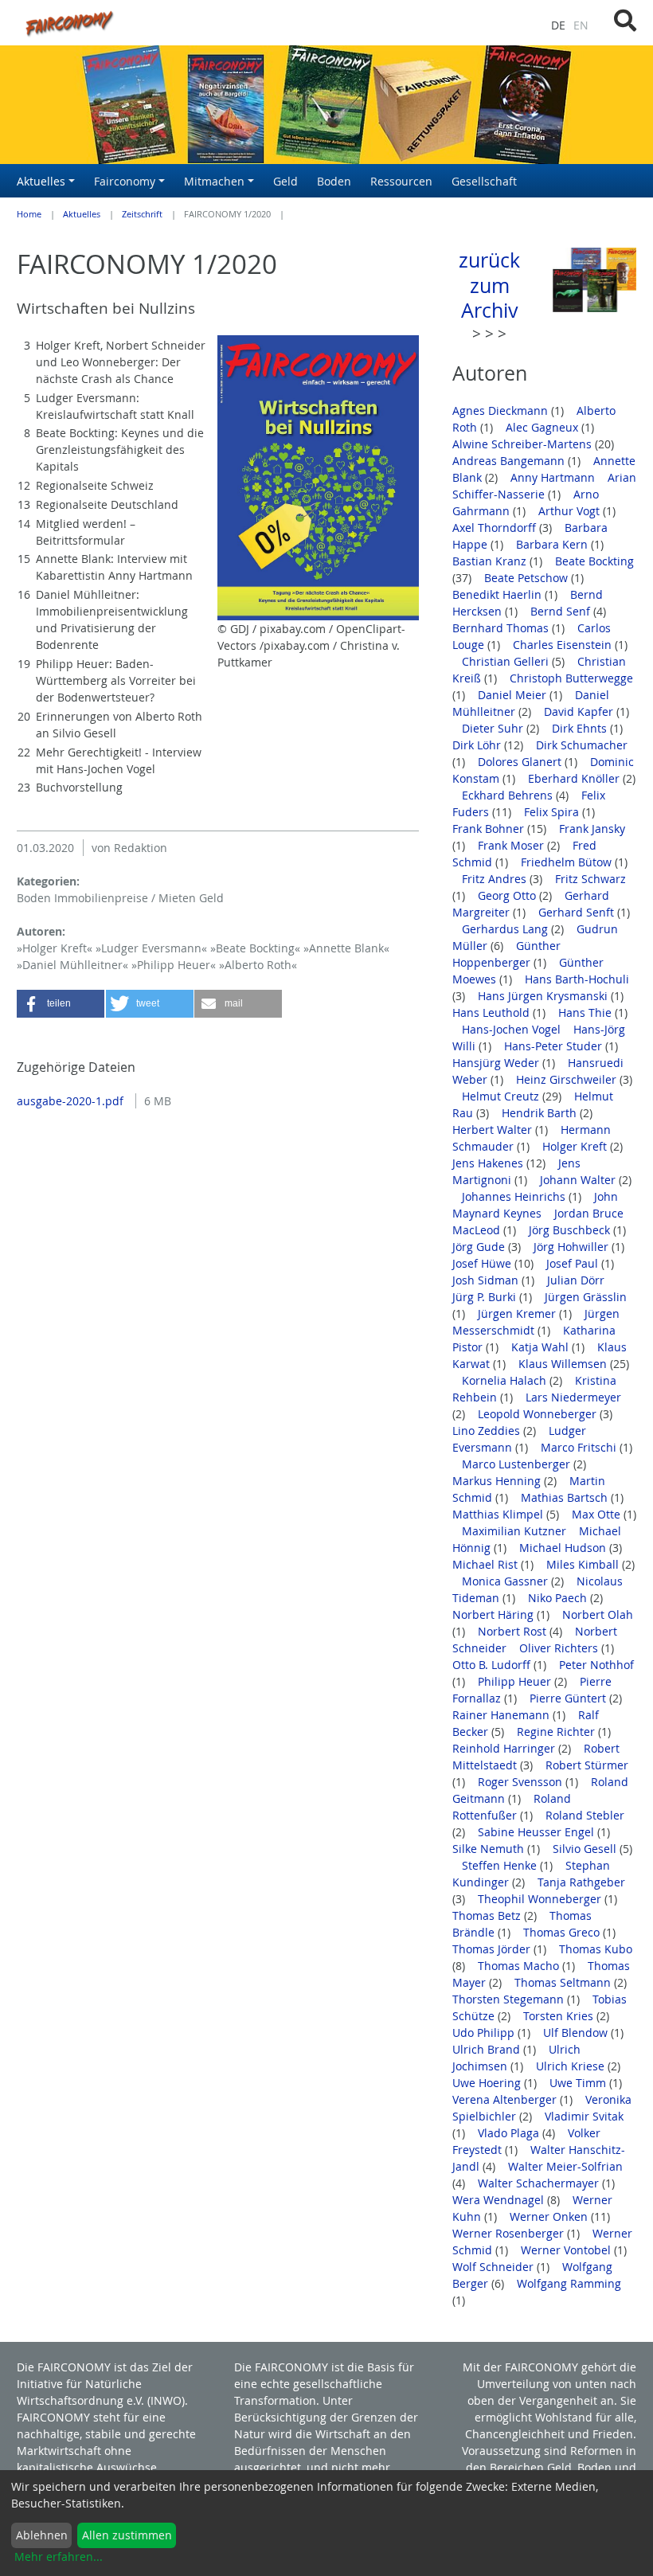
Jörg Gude (480, 1247)
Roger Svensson (522, 1782)
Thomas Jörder (493, 1949)
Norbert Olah (598, 1614)
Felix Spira (553, 812)
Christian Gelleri (507, 661)
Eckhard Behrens (509, 795)
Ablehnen (42, 2535)
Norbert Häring (495, 1614)
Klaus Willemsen (564, 1364)
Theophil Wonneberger (541, 1899)
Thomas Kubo (596, 1949)
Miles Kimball (584, 1564)
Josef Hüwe (483, 1263)
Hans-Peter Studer (555, 1046)
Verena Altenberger (506, 2099)
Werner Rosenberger (510, 2233)
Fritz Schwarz (590, 879)
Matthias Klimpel (499, 1514)
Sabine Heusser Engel (538, 1832)
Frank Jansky (592, 829)
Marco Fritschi (580, 1447)
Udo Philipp (485, 2033)
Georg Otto (508, 895)
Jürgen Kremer (518, 1313)
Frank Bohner (490, 829)
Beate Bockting (594, 561)
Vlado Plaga (510, 2133)
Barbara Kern (553, 544)
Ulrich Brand (488, 2049)
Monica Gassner (506, 1581)
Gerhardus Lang (506, 929)
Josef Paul (574, 1263)
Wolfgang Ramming (569, 2283)
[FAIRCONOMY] (218, 23)
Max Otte (598, 1514)
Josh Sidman (487, 1280)
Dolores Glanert (521, 762)
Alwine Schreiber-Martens (524, 444)
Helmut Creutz (502, 1096)
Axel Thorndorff (496, 528)
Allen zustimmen (127, 2535)
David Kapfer (580, 711)
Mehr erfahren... (59, 2556)
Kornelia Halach (506, 1380)
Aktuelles (82, 214)
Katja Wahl (542, 1347)
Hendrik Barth (541, 1113)
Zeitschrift (142, 214)
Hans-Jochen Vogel (513, 1029)
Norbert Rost (514, 1631)
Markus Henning (498, 1481)
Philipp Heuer (516, 1681)
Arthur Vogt (571, 511)
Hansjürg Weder (497, 1063)
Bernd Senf (562, 611)
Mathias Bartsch (566, 1497)
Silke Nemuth (490, 1849)
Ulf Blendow (577, 2033)
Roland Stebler (585, 1815)
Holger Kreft (576, 1146)
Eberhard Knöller (575, 778)
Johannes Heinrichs (515, 1196)
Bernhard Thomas (502, 628)
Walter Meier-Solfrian (565, 2166)
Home (29, 214)
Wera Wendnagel (500, 2200)
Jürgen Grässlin (586, 1297)
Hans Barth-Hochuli (577, 979)
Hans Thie (587, 1012)
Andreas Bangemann (510, 461)
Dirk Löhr (478, 745)
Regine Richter (557, 1732)
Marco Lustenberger (518, 1464)
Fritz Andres (496, 879)
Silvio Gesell (586, 1849)
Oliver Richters (560, 1648)
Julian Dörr (577, 1280)
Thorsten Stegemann (510, 1999)
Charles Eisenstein (564, 645)
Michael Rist (487, 1564)
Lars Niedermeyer (573, 1397)
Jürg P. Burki (486, 1297)
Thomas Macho (520, 1966)
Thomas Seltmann (564, 1982)
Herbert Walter (494, 1130)
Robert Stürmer (587, 1765)
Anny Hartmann (554, 477)
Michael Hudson (564, 1548)
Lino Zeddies (488, 1431)
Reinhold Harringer (505, 1748)
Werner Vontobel (567, 2250)
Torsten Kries (560, 2016)
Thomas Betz (488, 1915)
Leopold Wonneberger (539, 1414)
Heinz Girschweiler (568, 1079)
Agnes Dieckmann (502, 410)
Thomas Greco (563, 1932)
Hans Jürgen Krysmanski (544, 996)
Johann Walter (579, 1180)
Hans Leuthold (493, 1012)
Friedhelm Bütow (568, 862)
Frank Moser (512, 845)
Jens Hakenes (489, 1163)
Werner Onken (550, 2216)
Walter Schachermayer (540, 2183)
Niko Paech (559, 1598)
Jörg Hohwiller (573, 1247)
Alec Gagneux (544, 427)
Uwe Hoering (488, 2083)
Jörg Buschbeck (571, 1230)
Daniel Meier (514, 695)
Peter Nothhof (596, 1665)
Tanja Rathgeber (581, 1882)
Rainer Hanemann (502, 1715)
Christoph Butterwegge (571, 678)
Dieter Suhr (494, 728)
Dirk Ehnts (581, 728)
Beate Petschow (528, 578)
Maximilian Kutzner (516, 1531)
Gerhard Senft (578, 912)
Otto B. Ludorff (493, 1665)
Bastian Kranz (491, 561)
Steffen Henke (501, 1865)
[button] (61, 1004)
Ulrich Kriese (572, 2066)
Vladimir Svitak (584, 2116)
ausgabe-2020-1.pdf (72, 1101)
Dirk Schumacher (582, 745)
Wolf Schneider (495, 2267)
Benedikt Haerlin (499, 594)
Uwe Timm (579, 2083)
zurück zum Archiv (489, 285)
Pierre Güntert (569, 1698)
